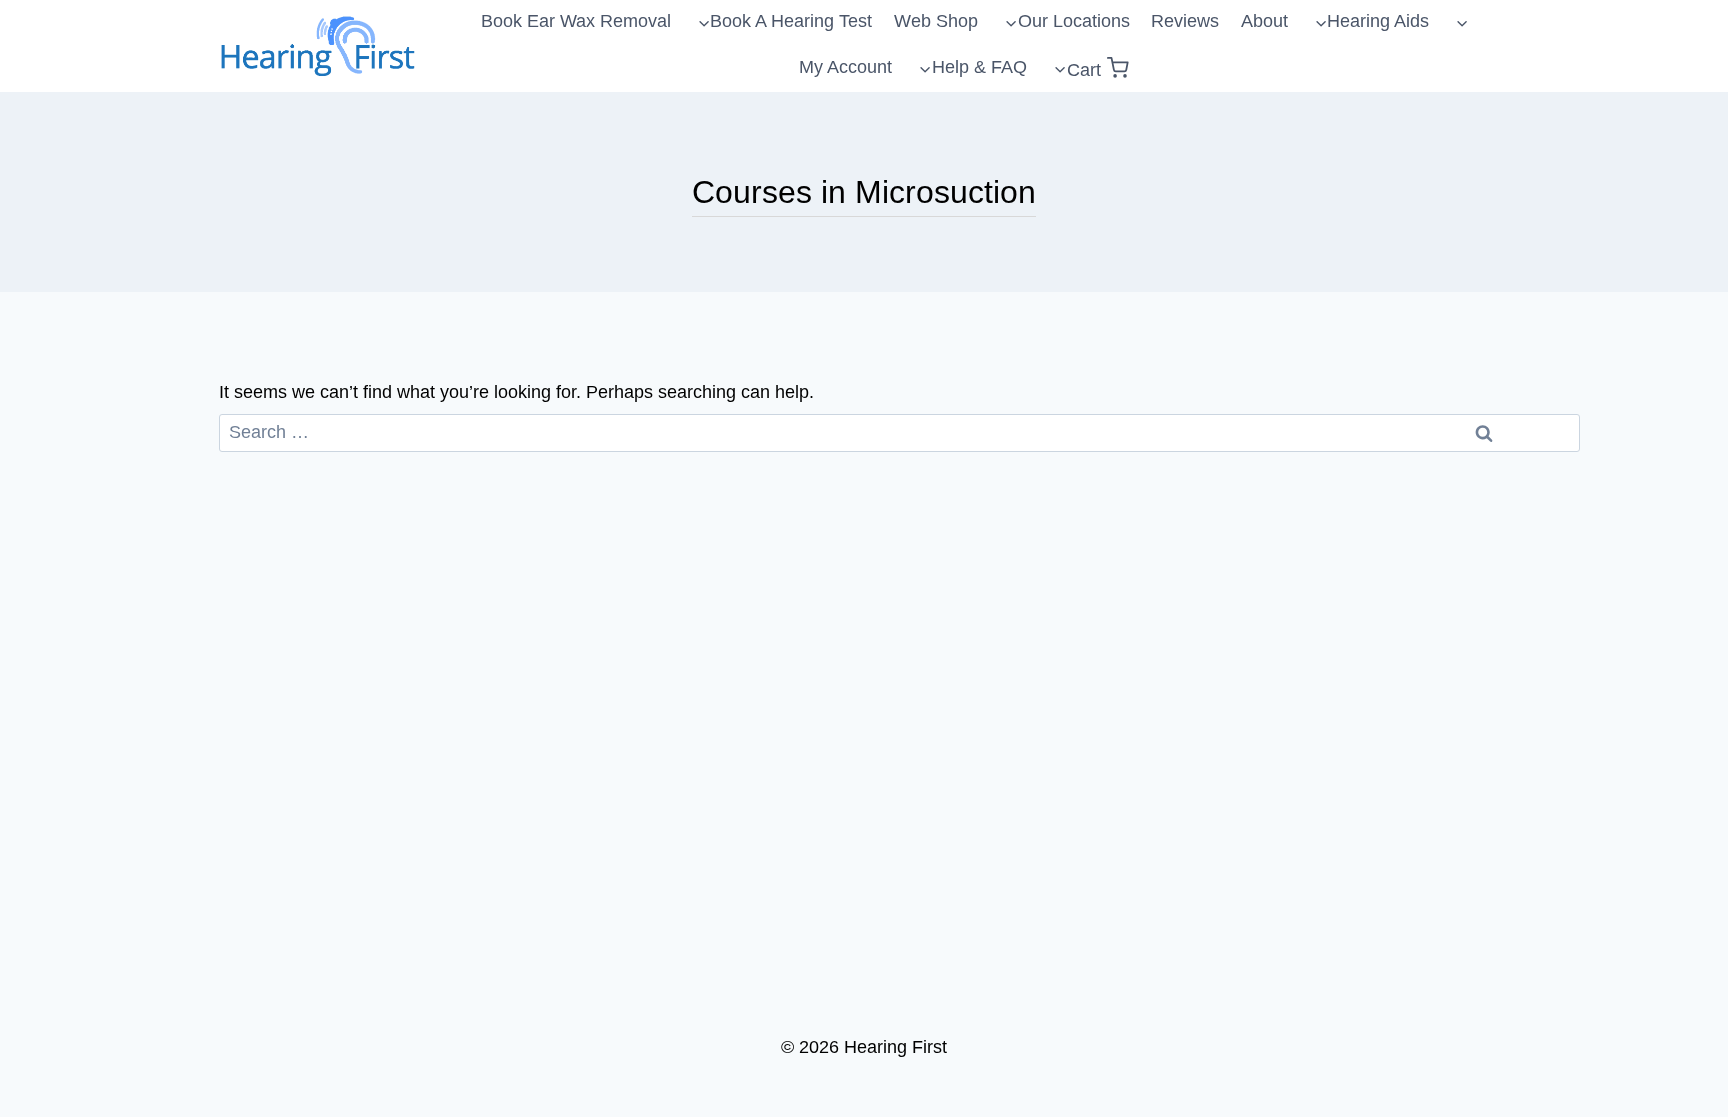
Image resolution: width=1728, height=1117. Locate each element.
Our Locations (1074, 21)
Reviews (1185, 21)
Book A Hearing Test (791, 21)
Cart (1084, 70)
